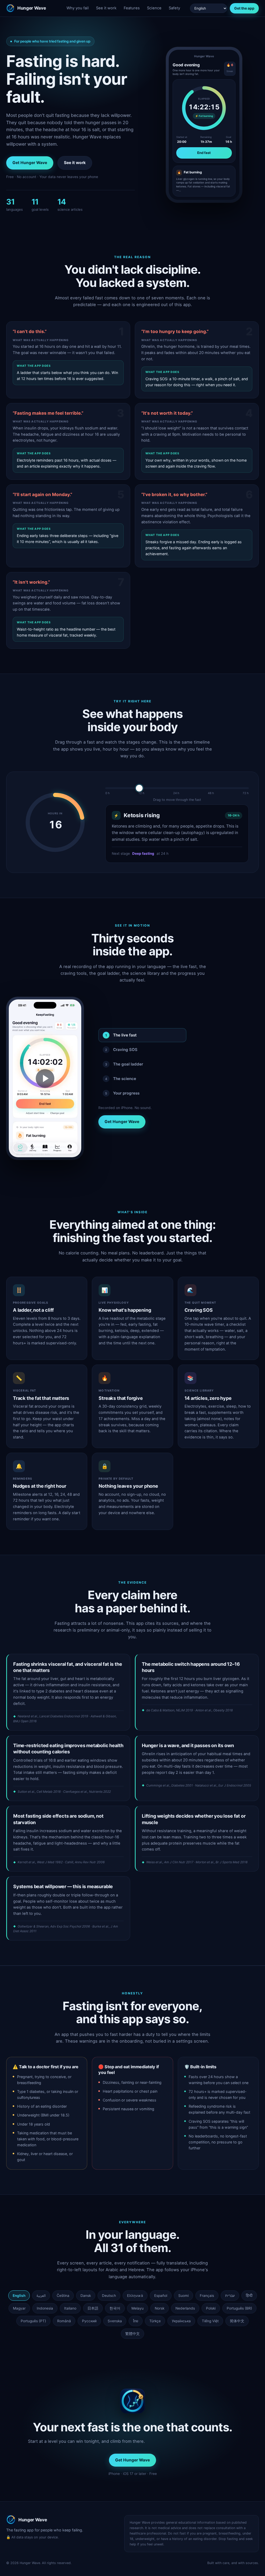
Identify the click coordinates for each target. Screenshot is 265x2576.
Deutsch (109, 2296)
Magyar (19, 2308)
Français (207, 2296)
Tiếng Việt (210, 2321)
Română (64, 2321)
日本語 (93, 2308)
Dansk (86, 2296)
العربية (41, 2296)
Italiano (70, 2308)
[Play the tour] (45, 1078)
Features (132, 8)
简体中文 (237, 2321)
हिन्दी (249, 2296)
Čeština (63, 2296)
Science (154, 8)
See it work (106, 8)
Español (161, 2296)
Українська (181, 2321)
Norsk (160, 2308)
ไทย (136, 2321)
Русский (89, 2321)
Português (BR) (239, 2308)
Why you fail (78, 8)
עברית (230, 2296)
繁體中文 (132, 2334)
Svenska (115, 2321)
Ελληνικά (135, 2296)
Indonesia (45, 2308)
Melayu (138, 2308)
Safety (174, 8)
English (19, 2296)
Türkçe (155, 2321)
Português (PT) (33, 2321)
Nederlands (185, 2308)
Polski (211, 2308)
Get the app (244, 8)
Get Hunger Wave (30, 163)
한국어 (115, 2308)
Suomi (183, 2296)
